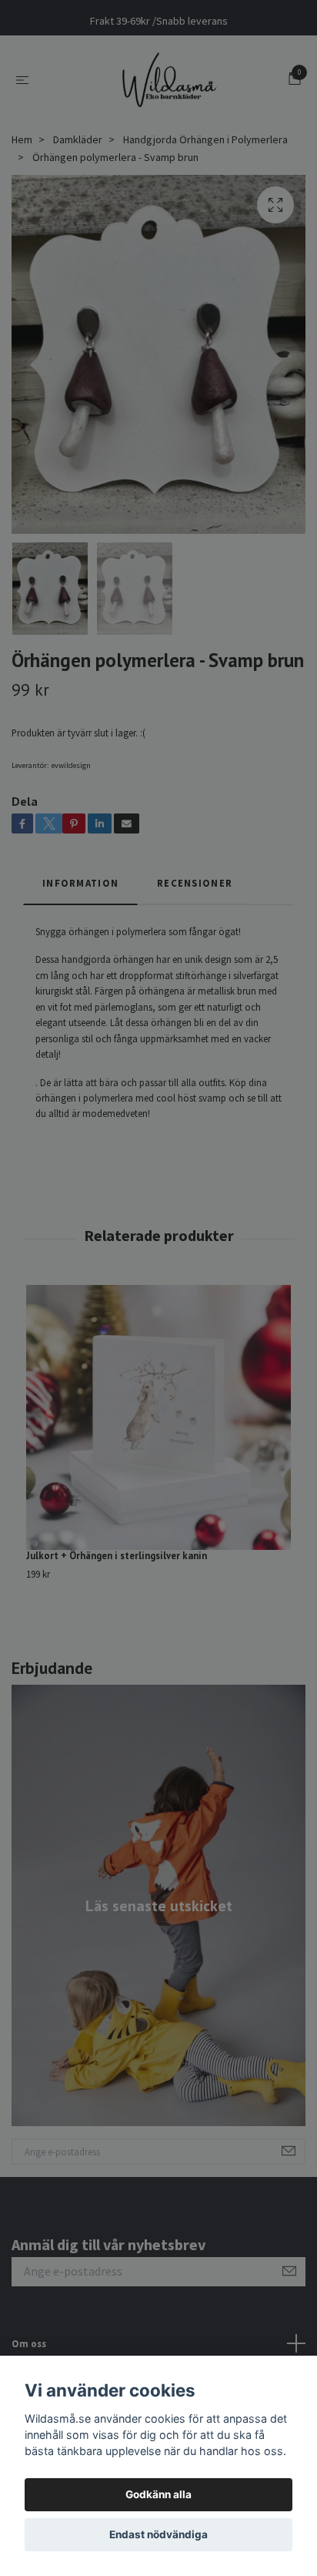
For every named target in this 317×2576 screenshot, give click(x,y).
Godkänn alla (158, 2494)
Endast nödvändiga (158, 2534)
